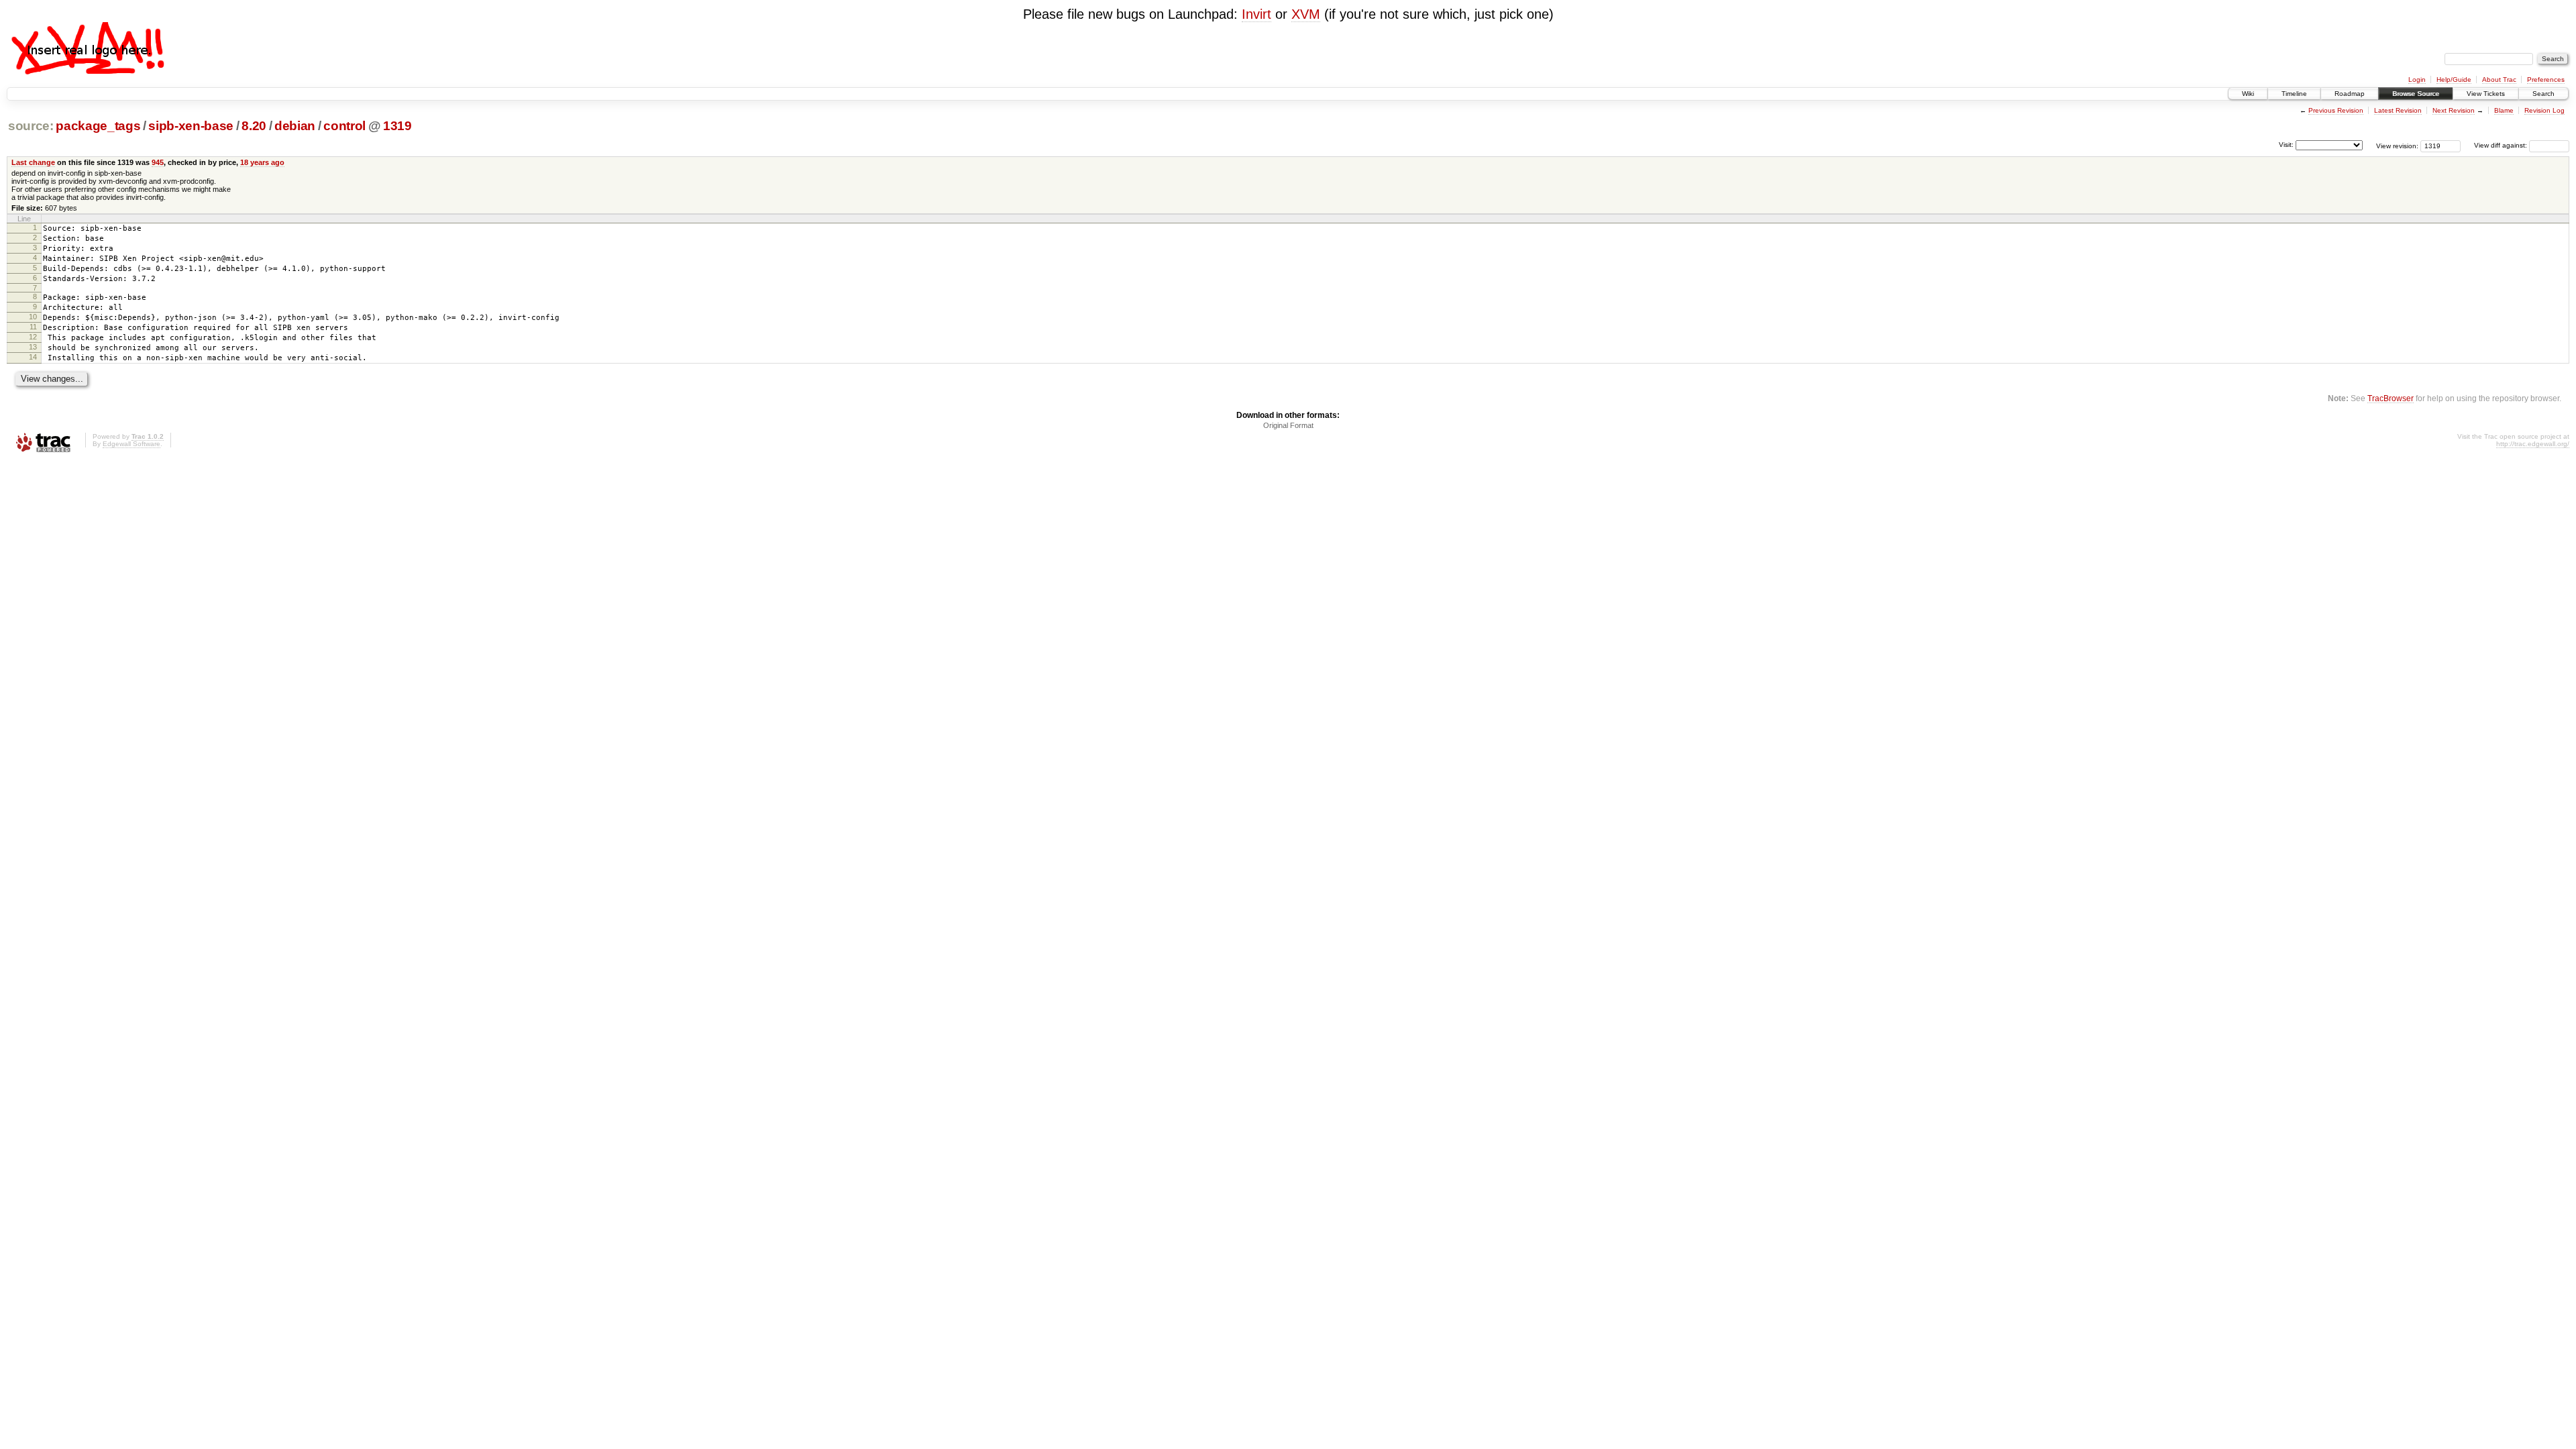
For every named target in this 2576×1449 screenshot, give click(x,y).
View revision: (2397, 145)
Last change (33, 162)
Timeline (2294, 94)
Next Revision (2454, 110)
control (344, 126)
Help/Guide (2454, 79)
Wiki (2248, 94)
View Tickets (2486, 94)
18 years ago (262, 162)
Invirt (1256, 14)
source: (31, 126)
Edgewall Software (131, 444)
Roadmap (2350, 94)
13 (33, 347)
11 (33, 327)
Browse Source (2416, 94)
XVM (1306, 14)
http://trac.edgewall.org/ (2533, 444)
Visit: (2286, 145)
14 (33, 357)
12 (33, 337)
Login (2417, 79)
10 (33, 317)
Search (2543, 94)
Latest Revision (2398, 110)
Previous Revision (2336, 110)
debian (295, 126)
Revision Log (2544, 110)
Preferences (2546, 79)
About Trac (2499, 79)
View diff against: (2502, 145)
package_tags (98, 126)
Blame (2504, 110)
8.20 (254, 126)
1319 (397, 126)
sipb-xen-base (191, 126)
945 (158, 162)
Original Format (1288, 425)
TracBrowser (2391, 398)
